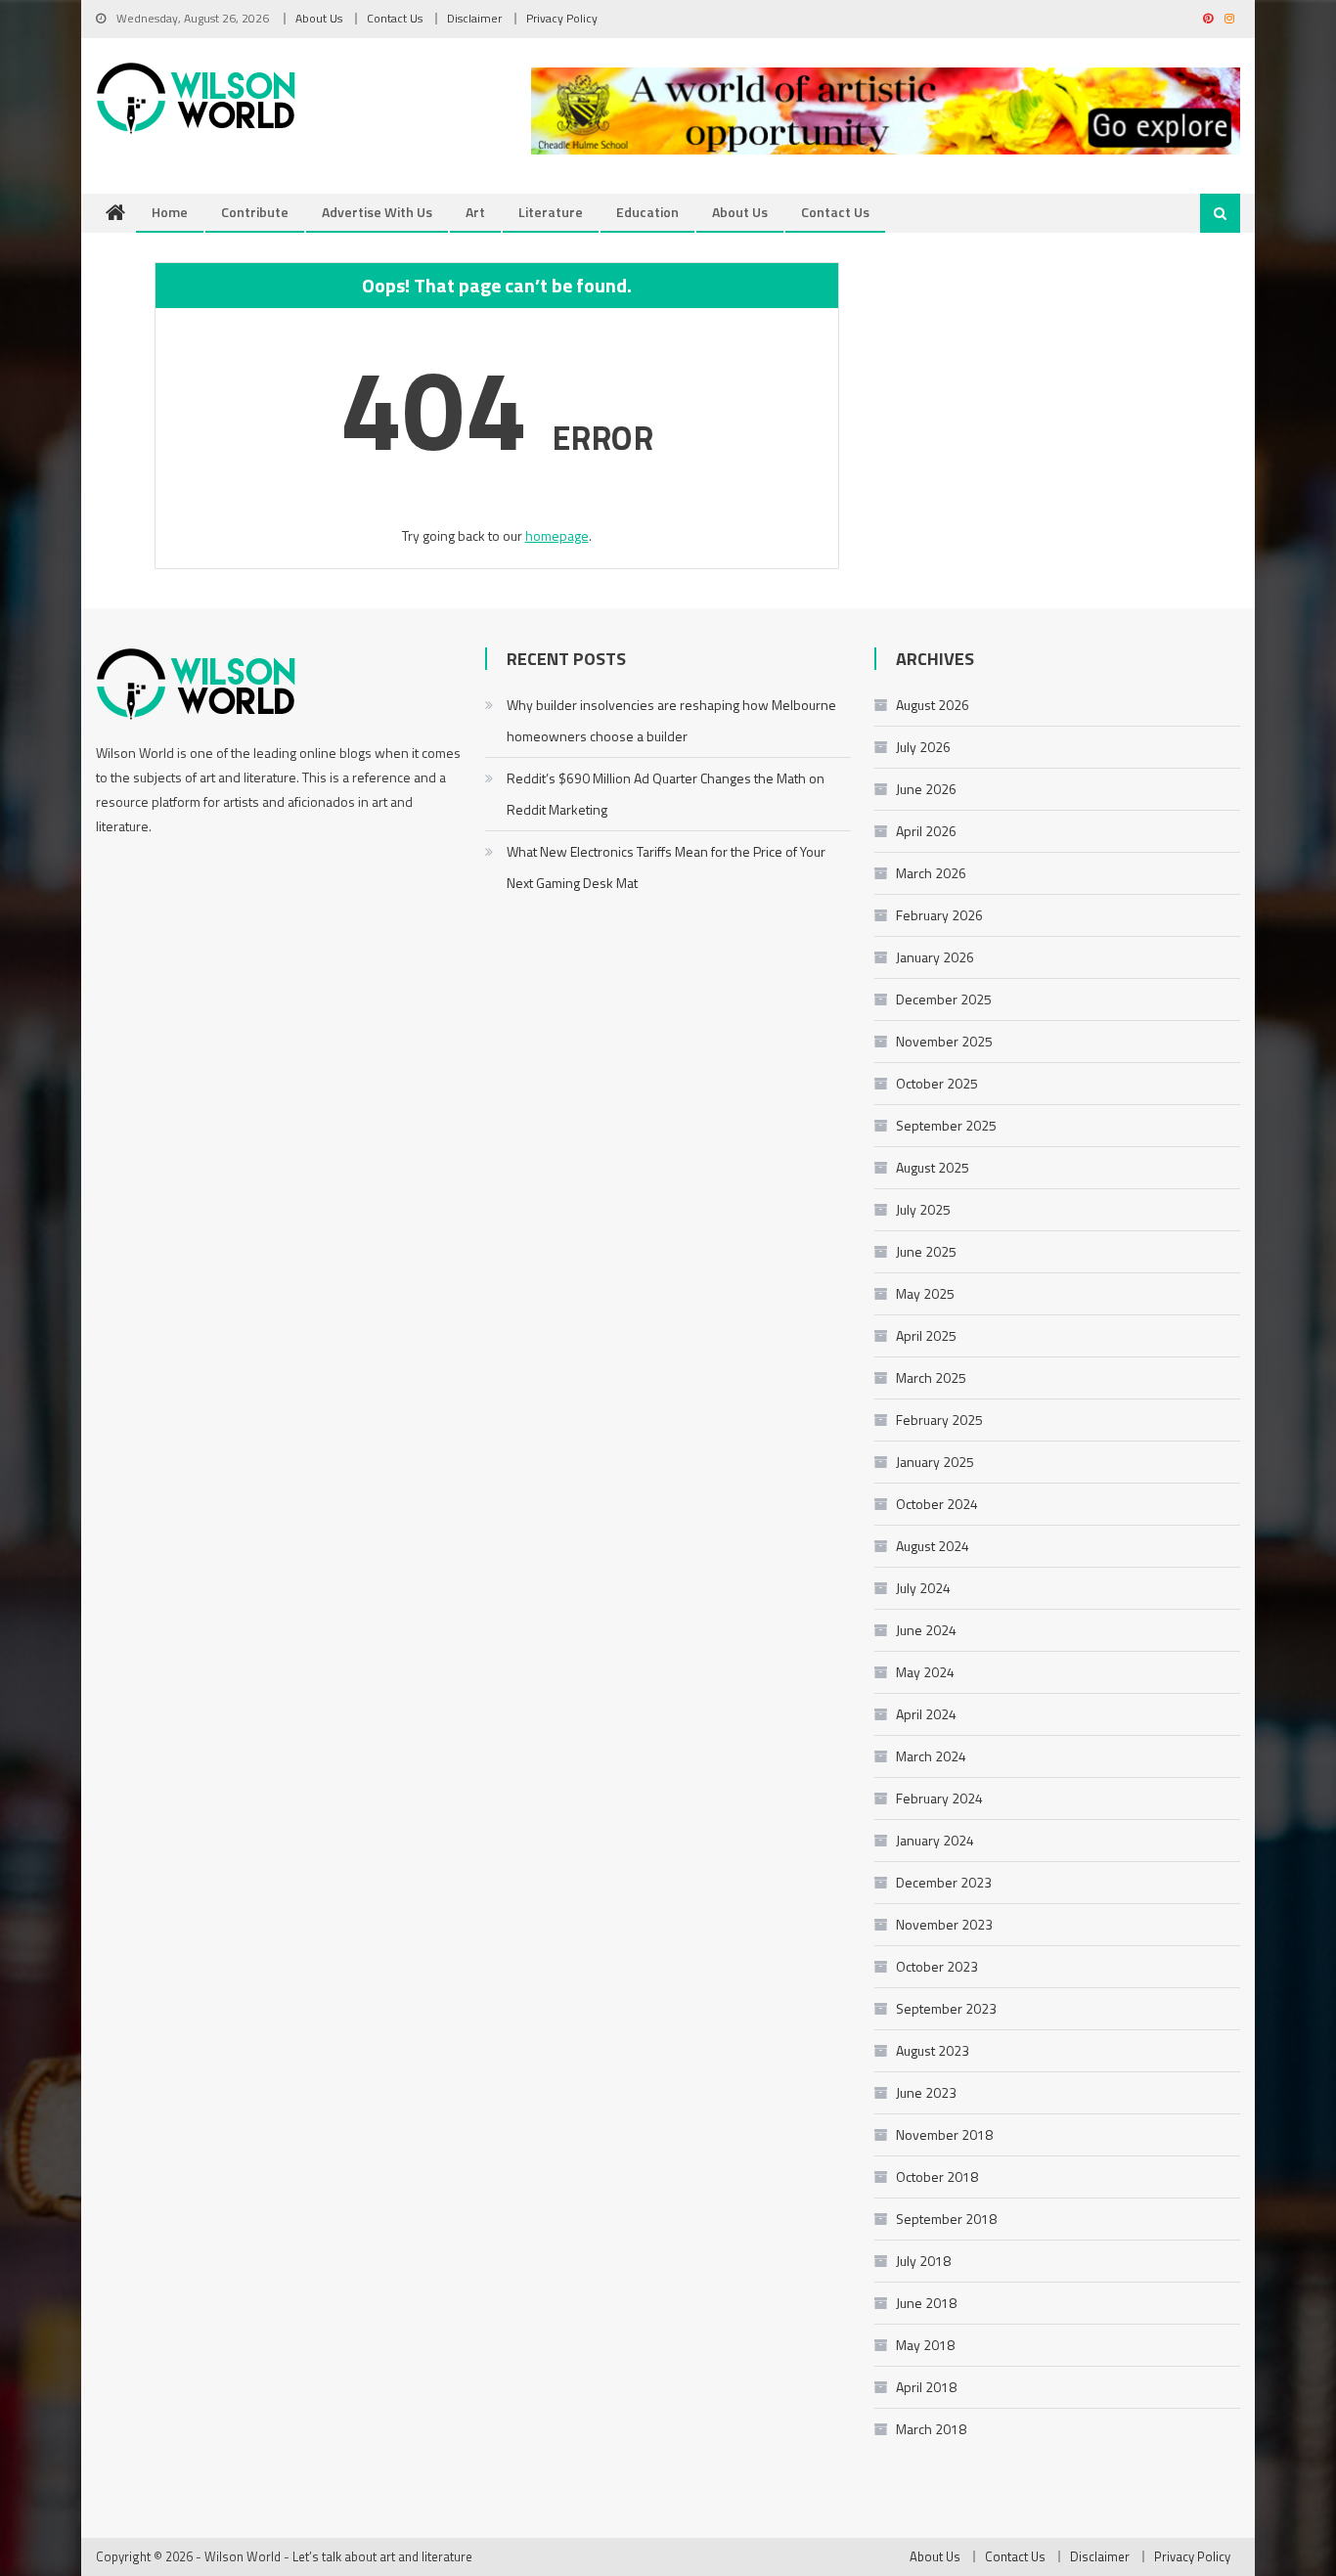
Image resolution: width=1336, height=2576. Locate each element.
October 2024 (937, 1504)
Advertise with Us (377, 212)
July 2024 (923, 1588)
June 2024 (926, 1630)
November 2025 (944, 1041)
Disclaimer (474, 18)
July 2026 (923, 747)
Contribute (255, 212)
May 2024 (925, 1672)
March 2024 (931, 1756)
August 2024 (933, 1546)
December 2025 (944, 999)
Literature (551, 212)
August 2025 (933, 1167)
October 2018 (937, 2176)
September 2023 (946, 2008)
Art (475, 212)
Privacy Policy (562, 18)
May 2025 (925, 1293)
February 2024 (939, 1798)
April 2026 (926, 831)
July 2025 (923, 1209)
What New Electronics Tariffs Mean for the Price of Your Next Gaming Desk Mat (666, 867)
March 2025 (931, 1377)
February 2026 (939, 915)
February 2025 (939, 1420)
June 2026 (926, 789)
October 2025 (937, 1083)
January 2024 (935, 1840)
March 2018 (931, 2429)
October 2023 (937, 1966)
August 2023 (933, 2050)
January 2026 (935, 957)
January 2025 (935, 1462)
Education (647, 212)
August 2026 (933, 705)
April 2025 (926, 1335)
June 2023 (926, 2092)
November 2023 (944, 1924)
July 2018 (923, 2261)
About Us (319, 18)
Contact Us (395, 18)
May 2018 (925, 2345)
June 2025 (926, 1251)
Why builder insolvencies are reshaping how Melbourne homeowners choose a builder (671, 720)
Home (170, 212)
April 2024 (926, 1714)
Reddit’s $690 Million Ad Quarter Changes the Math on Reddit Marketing (666, 794)
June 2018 (926, 2303)
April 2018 (926, 2387)
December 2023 (944, 1882)
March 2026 (931, 873)
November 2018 (944, 2134)
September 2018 (946, 2219)
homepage (557, 535)
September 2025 (946, 1125)
